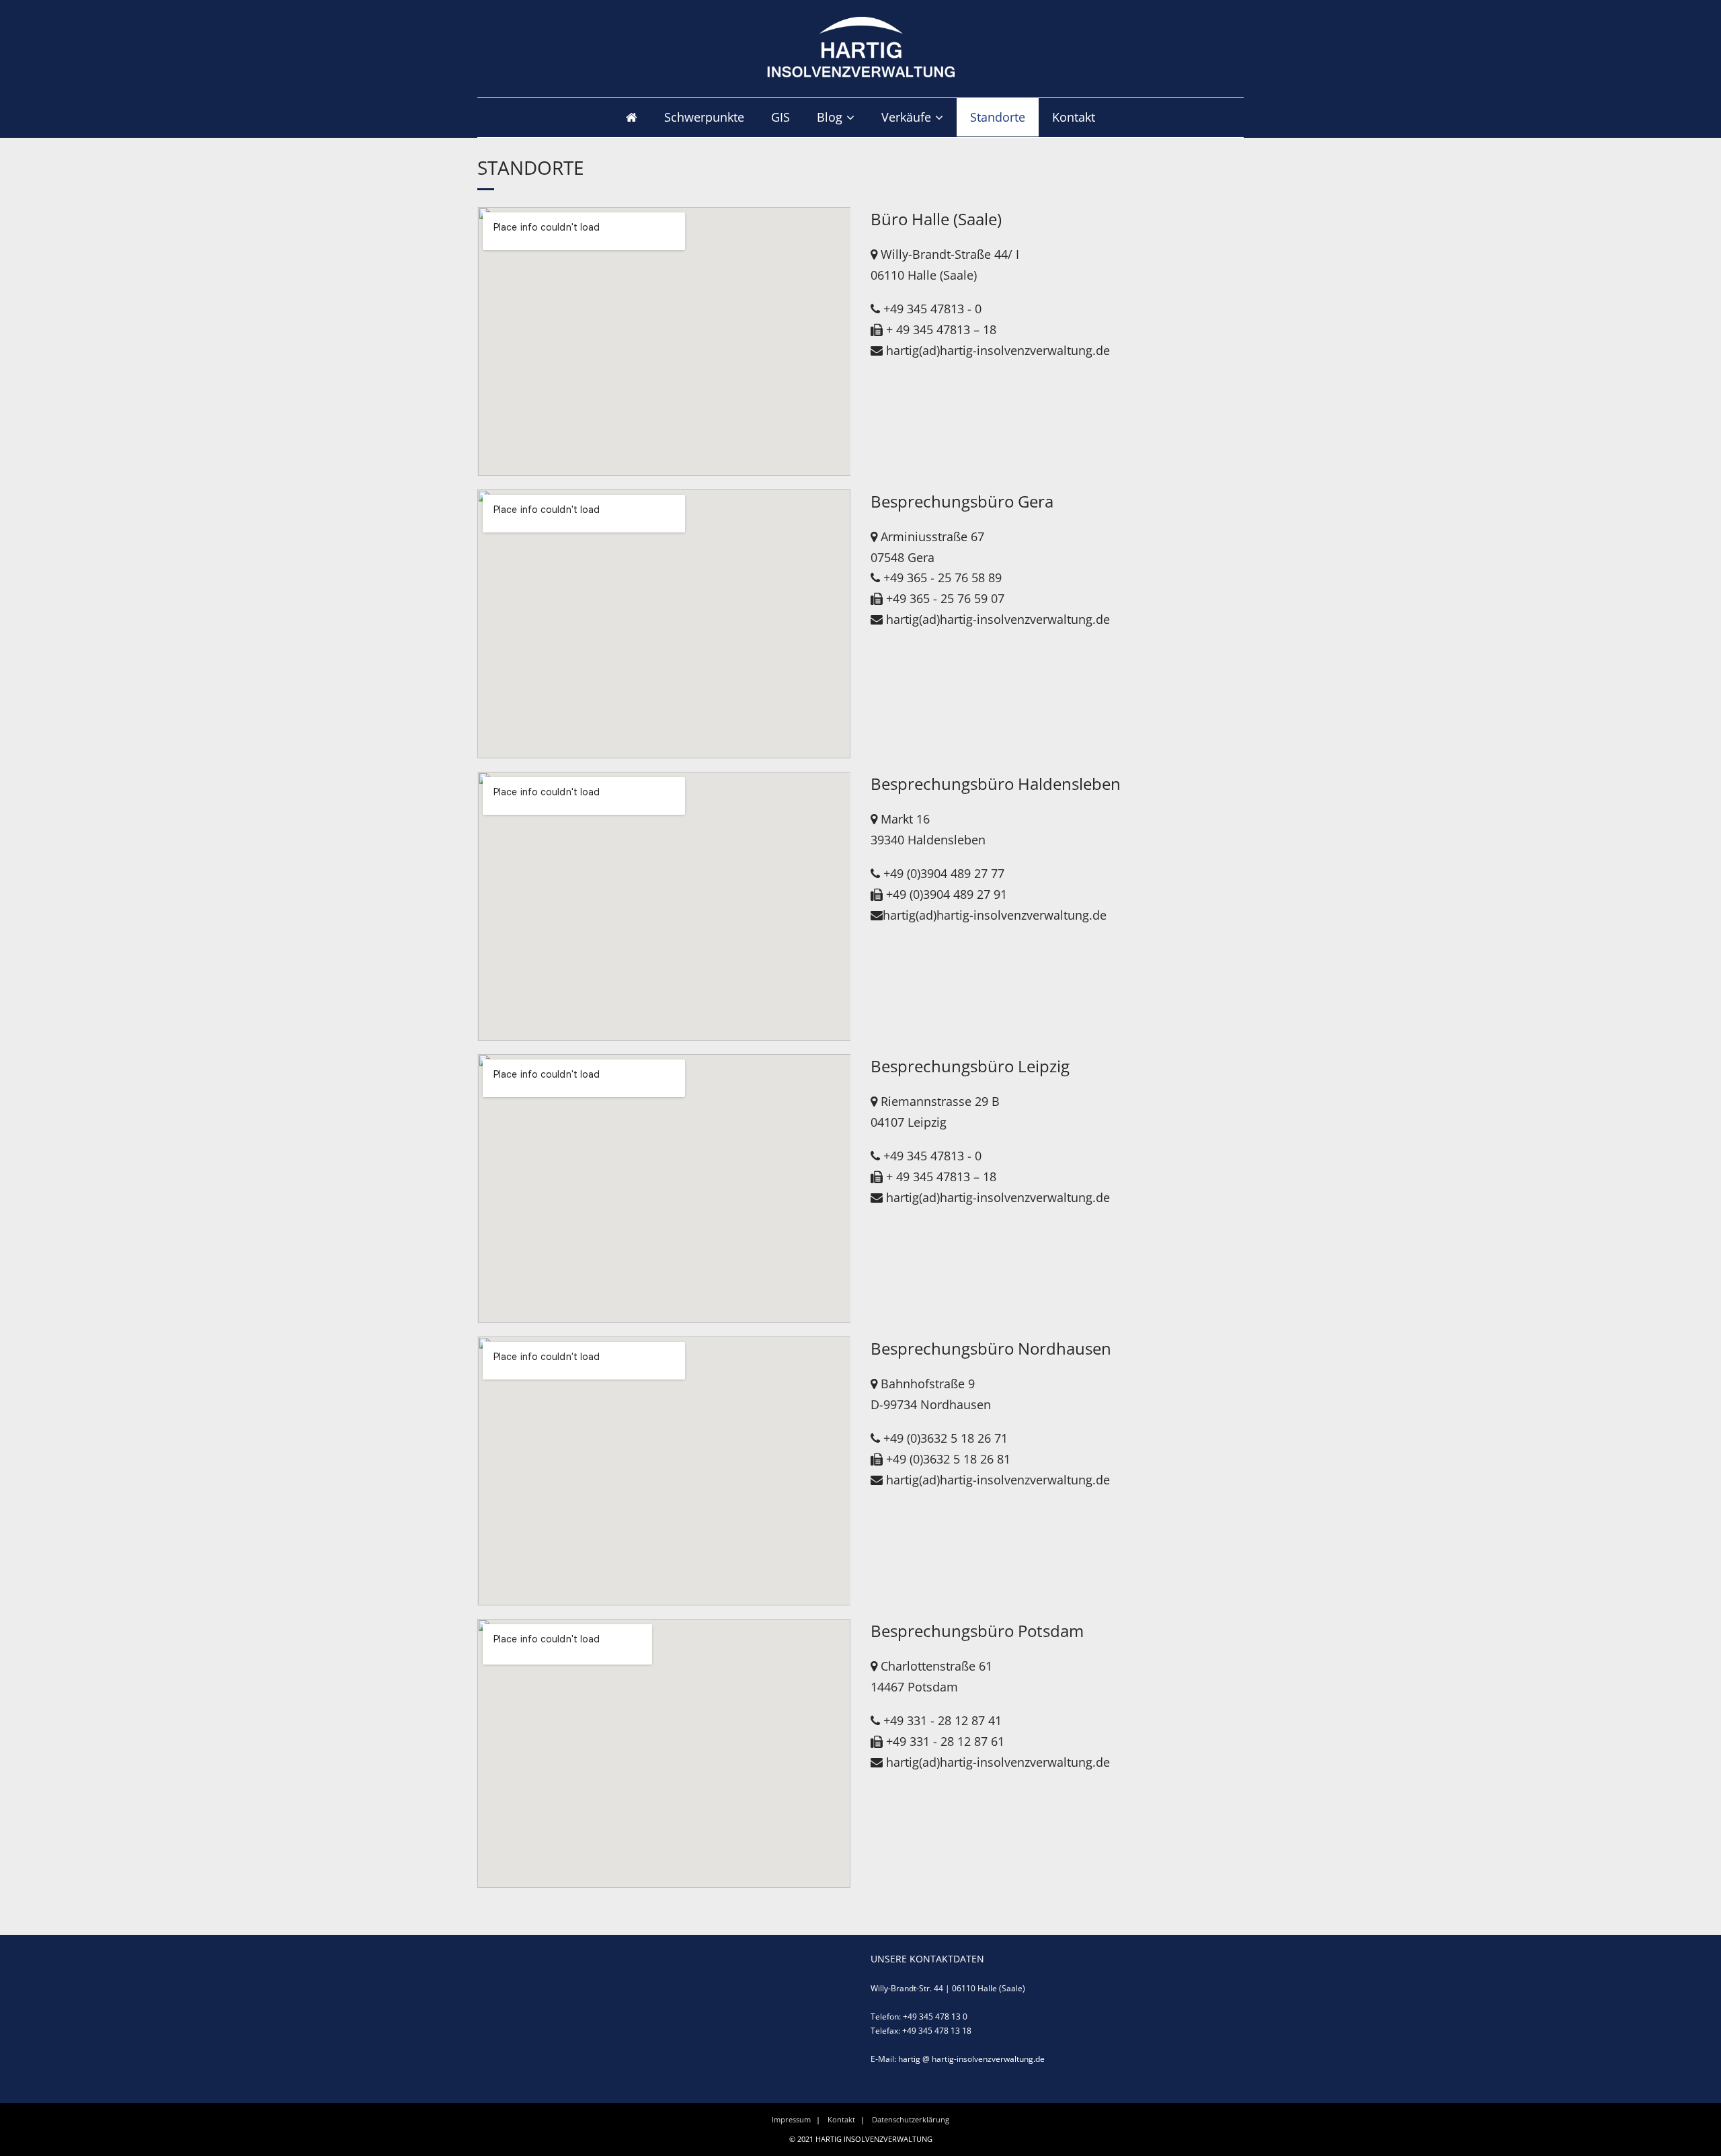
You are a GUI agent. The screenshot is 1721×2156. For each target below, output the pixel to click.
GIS (781, 117)
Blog (830, 117)
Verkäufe (906, 117)
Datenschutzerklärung (911, 2119)
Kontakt (1074, 117)
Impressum (791, 2119)
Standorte (998, 117)
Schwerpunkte (704, 117)
